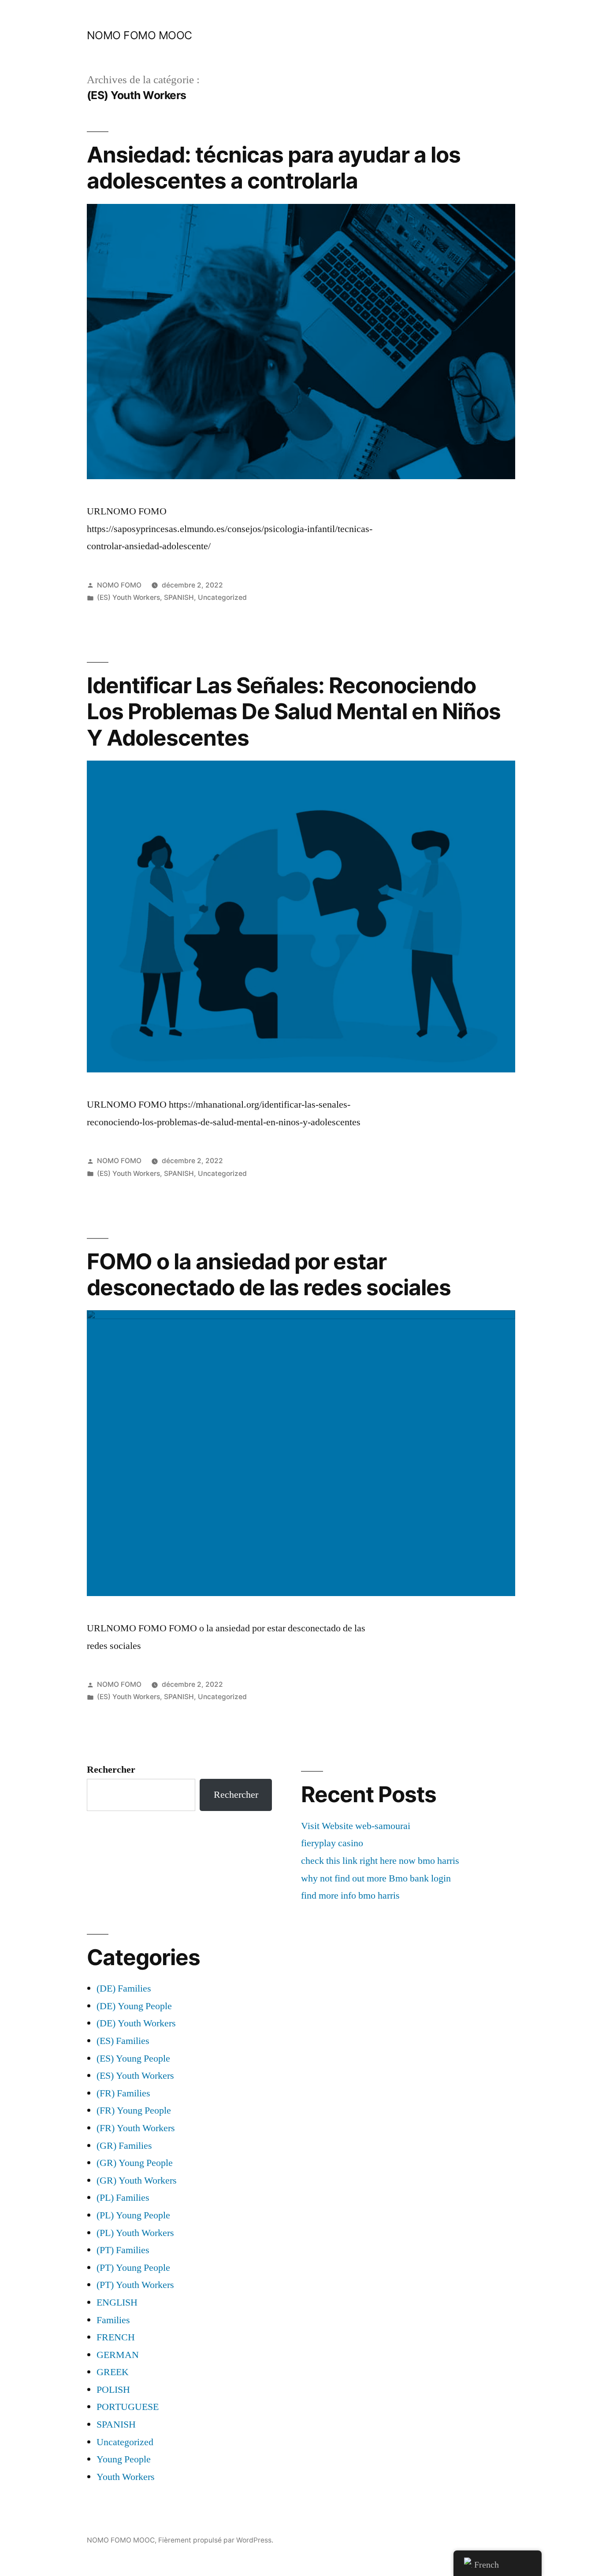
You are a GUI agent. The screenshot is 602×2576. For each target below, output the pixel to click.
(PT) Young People (133, 2268)
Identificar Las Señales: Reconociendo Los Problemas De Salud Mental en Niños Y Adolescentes (294, 711)
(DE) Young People (134, 2006)
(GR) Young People (135, 2163)
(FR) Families (123, 2093)
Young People (124, 2459)
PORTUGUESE (128, 2407)
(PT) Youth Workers (135, 2285)
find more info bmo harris (350, 1896)
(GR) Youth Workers (137, 2181)
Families (113, 2320)
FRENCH (116, 2337)
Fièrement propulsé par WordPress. (216, 2540)
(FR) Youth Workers (136, 2128)
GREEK (113, 2372)
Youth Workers (126, 2477)
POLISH (113, 2390)
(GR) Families (124, 2146)
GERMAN (118, 2355)
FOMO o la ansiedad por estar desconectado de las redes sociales (269, 1274)
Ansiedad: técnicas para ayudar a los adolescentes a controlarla (274, 168)
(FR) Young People (134, 2110)
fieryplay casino (332, 1843)
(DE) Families (124, 1988)
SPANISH (179, 597)
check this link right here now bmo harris (380, 1861)
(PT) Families (123, 2250)
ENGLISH (117, 2303)
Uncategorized (222, 597)
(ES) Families (123, 2041)
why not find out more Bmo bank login (376, 1878)
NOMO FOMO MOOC (139, 35)
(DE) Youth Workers (136, 2023)
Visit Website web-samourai (356, 1826)
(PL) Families (123, 2198)
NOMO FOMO (119, 585)
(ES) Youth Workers (128, 597)
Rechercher (111, 1770)
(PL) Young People (133, 2215)
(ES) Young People (133, 2059)
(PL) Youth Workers (135, 2233)
